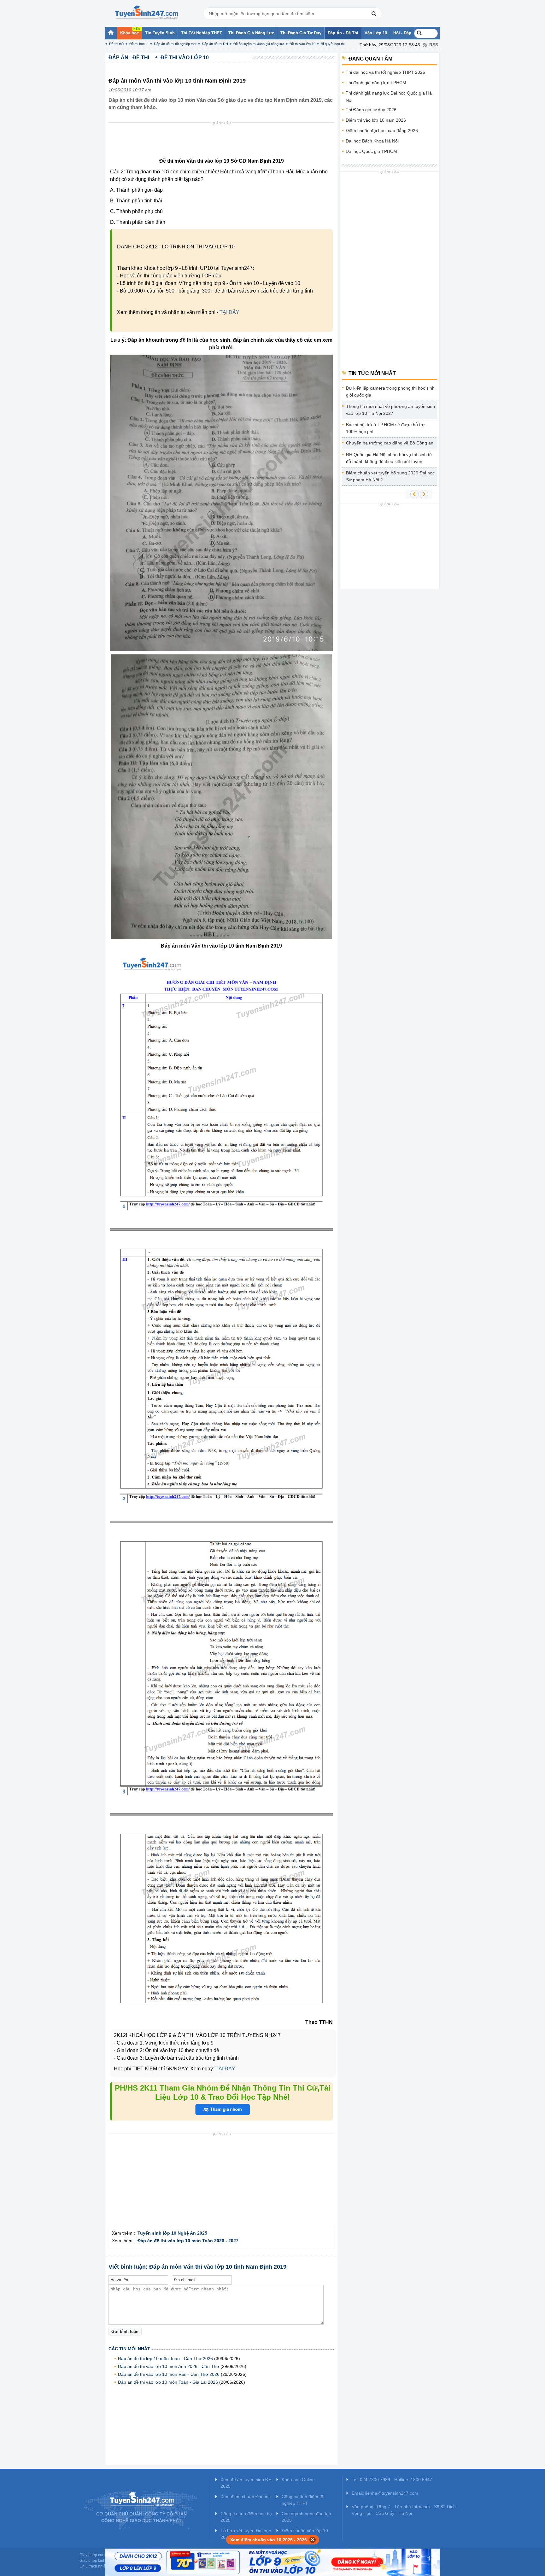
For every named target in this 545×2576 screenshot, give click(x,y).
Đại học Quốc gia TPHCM (371, 151)
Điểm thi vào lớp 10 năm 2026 (376, 120)
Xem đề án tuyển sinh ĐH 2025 (246, 2483)
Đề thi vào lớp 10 (302, 44)
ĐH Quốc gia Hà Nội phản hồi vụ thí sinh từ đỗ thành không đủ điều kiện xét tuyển (389, 458)
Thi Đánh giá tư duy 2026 (371, 110)
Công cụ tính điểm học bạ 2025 (246, 2517)
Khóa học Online (298, 2480)
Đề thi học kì (139, 44)
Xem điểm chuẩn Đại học (246, 2497)
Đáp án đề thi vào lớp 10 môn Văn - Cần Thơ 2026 (169, 2374)
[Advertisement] (223, 142)
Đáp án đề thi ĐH (215, 44)
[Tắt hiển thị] (313, 2540)
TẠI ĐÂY (229, 312)
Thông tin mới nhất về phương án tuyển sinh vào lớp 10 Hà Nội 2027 (390, 410)
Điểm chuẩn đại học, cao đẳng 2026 (382, 131)
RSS (434, 45)
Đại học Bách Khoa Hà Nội (372, 141)
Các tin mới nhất (129, 2349)
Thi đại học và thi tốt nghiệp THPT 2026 (385, 72)
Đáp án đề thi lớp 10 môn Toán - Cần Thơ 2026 (165, 2358)
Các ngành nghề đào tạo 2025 (306, 2517)
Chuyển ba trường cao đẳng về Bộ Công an (390, 443)
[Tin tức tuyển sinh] (146, 13)
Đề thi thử (117, 44)
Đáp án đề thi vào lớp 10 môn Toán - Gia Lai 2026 (168, 2382)
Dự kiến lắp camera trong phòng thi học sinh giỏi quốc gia (390, 392)
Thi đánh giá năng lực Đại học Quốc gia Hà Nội (389, 97)
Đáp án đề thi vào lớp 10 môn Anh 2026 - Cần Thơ (169, 2366)
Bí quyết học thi (333, 44)
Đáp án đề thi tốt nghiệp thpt (175, 44)
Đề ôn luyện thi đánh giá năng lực (259, 44)
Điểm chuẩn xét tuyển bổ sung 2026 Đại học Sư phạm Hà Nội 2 (390, 476)
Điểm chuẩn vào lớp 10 (305, 2531)
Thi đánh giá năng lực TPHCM (376, 83)
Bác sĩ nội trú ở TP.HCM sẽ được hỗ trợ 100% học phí (385, 428)
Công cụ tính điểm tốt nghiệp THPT (303, 2500)
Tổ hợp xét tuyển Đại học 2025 (246, 2534)
